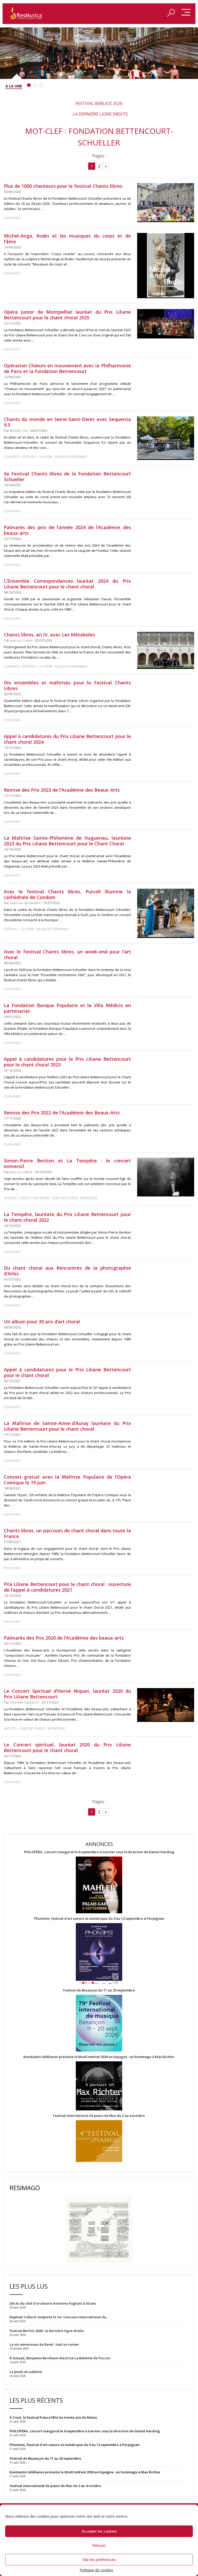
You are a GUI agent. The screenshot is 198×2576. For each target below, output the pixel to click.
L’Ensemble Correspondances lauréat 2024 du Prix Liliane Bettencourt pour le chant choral (67, 584)
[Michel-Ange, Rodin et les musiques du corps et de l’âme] (166, 266)
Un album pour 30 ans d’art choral (42, 1322)
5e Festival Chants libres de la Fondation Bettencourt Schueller (67, 476)
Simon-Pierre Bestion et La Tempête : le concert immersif (67, 1163)
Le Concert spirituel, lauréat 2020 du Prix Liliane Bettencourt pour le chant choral (67, 1747)
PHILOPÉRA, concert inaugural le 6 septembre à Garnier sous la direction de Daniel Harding (99, 1852)
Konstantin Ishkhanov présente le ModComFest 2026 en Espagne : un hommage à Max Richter (99, 2057)
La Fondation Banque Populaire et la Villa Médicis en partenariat (67, 1008)
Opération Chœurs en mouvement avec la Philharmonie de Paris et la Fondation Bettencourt (67, 368)
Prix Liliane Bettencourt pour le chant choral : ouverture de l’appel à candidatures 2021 (67, 1587)
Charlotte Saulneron (24, 1702)
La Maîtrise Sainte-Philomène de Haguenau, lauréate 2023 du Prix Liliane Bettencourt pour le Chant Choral (67, 841)
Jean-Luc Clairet (21, 640)
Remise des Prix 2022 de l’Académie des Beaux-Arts (62, 1113)
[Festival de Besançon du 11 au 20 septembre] (99, 2024)
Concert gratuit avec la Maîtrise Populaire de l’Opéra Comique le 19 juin (67, 1480)
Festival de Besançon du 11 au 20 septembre (99, 1990)
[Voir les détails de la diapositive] (99, 53)
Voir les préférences (99, 2560)
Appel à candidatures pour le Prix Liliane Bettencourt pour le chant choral (67, 1372)
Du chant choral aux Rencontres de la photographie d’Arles (67, 1271)
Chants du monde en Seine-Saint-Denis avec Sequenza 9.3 (67, 422)
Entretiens (89, 1198)
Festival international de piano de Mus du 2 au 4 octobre (99, 2116)
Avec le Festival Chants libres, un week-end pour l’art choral (67, 954)
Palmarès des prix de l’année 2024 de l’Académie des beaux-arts (67, 530)
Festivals (29, 457)
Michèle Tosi (19, 431)
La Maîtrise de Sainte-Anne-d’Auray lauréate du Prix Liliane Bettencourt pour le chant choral (67, 1426)
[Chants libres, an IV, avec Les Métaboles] (166, 650)
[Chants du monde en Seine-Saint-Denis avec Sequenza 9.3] (166, 438)
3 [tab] (41, 85)
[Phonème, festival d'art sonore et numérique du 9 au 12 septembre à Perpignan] (99, 1954)
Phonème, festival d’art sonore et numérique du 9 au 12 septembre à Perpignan (99, 1919)
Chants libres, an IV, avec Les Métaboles (49, 635)
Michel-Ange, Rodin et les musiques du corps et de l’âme (67, 239)
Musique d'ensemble (71, 457)
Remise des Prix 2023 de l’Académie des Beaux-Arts (62, 790)
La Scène (46, 457)
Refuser (99, 2545)
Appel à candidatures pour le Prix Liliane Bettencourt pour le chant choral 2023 (67, 1062)
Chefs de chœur (65, 1198)
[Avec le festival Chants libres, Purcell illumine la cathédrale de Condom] (166, 913)
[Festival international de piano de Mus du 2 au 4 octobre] (99, 2141)
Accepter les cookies (99, 2531)
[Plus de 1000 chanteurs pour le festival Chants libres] (166, 203)
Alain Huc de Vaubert (25, 903)
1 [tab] (29, 85)
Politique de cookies (96, 2570)
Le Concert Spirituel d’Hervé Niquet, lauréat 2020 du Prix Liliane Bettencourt (67, 1694)
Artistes (10, 1198)
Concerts (12, 457)
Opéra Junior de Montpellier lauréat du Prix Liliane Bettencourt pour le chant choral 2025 (67, 315)
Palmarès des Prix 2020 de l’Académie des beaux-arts (64, 1638)
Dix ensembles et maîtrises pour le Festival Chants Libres (67, 685)
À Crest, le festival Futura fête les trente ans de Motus (53, 2417)
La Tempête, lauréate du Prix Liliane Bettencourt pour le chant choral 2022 (67, 1217)
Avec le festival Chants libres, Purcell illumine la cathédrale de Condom (67, 894)
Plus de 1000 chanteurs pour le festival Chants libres (63, 186)
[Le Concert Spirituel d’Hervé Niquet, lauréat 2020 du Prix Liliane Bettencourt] (166, 1705)
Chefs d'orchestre (34, 1198)
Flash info (12, 218)
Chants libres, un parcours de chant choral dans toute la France (67, 1533)
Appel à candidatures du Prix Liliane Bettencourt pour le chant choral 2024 (67, 739)
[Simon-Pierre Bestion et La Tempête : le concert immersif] (166, 1177)
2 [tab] (35, 85)
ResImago (25, 2188)
